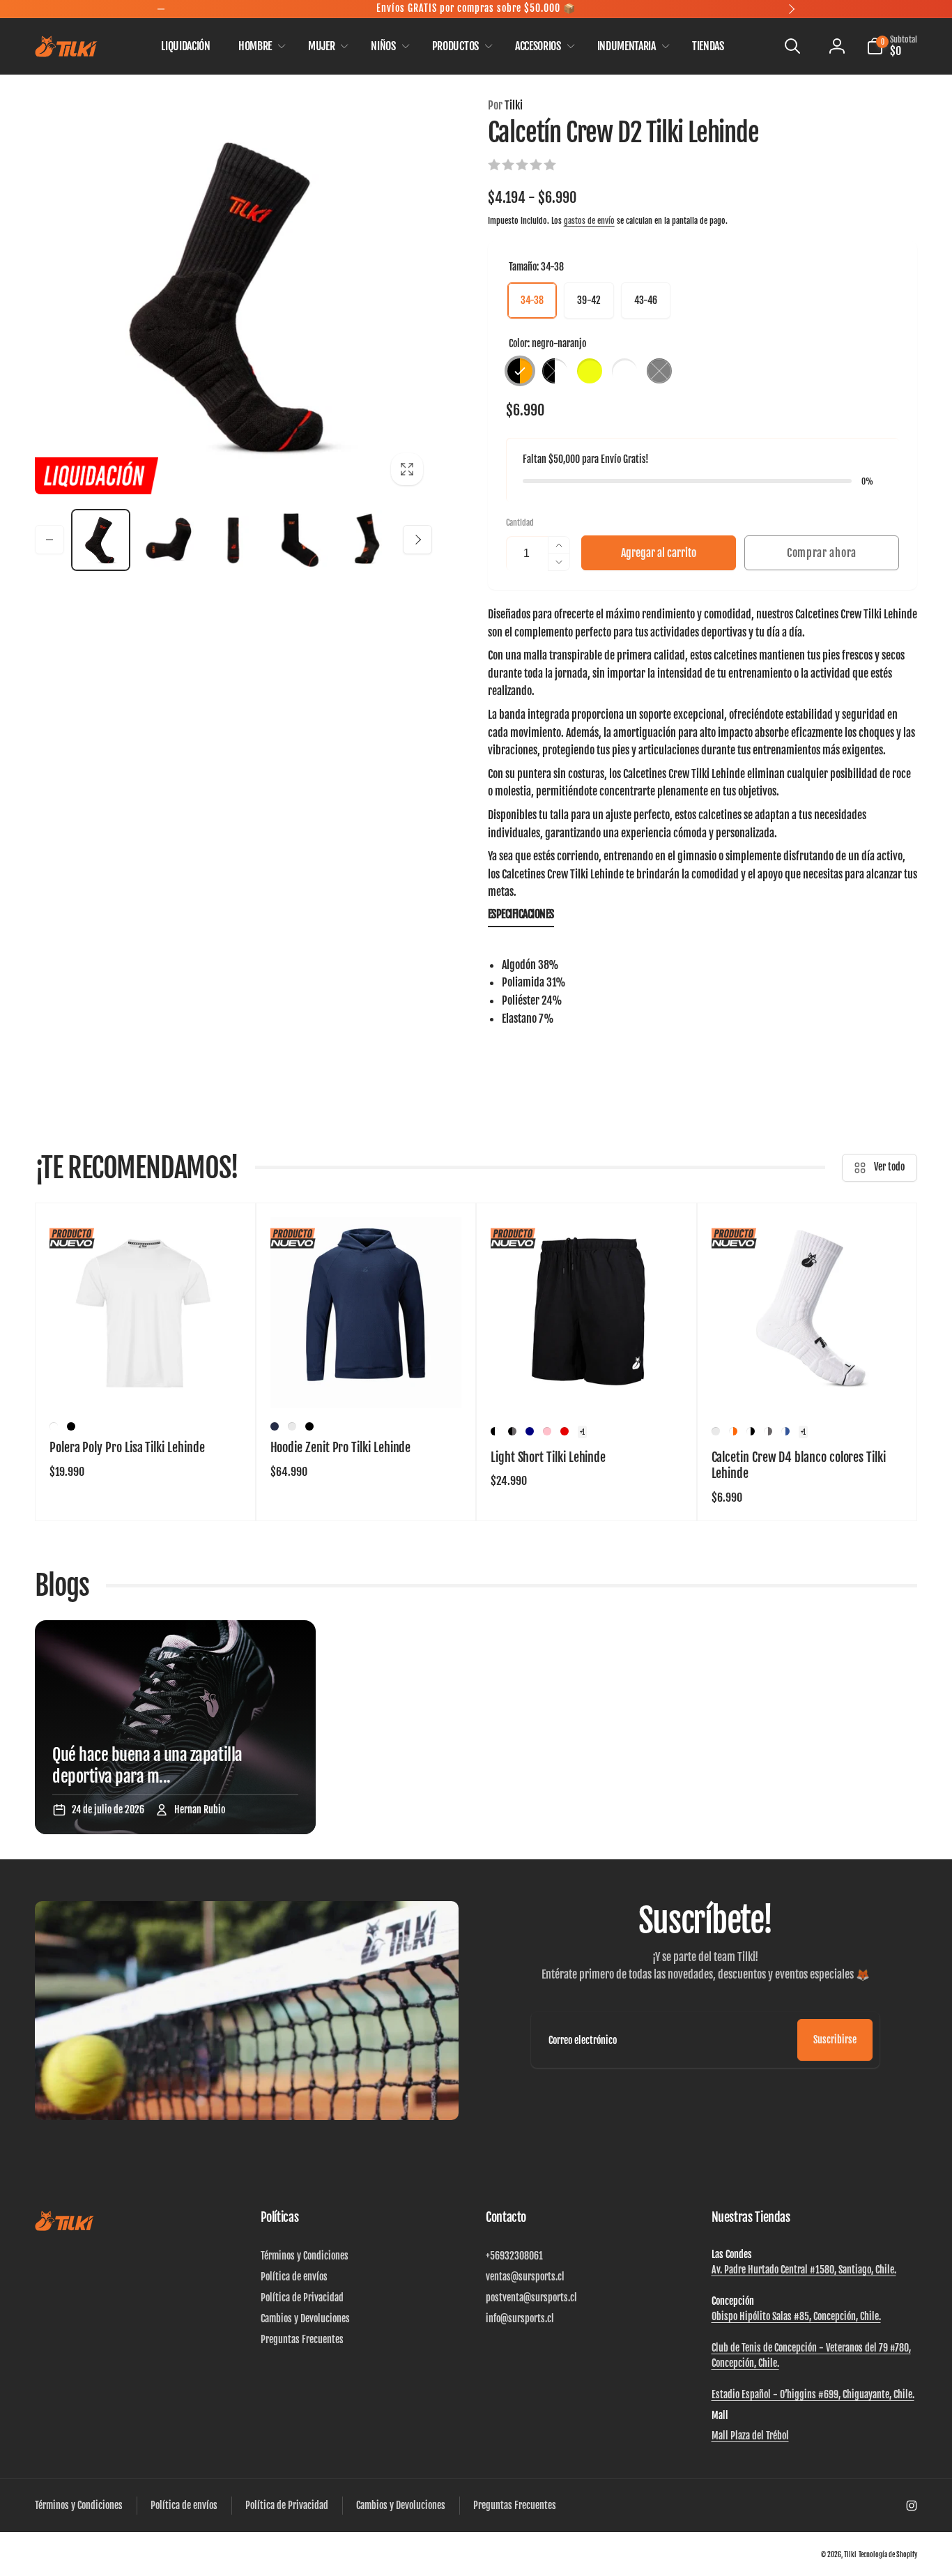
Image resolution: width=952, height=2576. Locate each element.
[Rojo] (565, 1431)
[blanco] (624, 371)
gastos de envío (589, 221)
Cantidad (520, 523)
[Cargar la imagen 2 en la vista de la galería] (167, 540)
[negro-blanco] (555, 371)
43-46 (646, 300)
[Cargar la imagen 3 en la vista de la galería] (233, 540)
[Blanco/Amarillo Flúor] (716, 1431)
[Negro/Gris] (512, 1431)
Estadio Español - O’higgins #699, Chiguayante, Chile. (813, 2394)
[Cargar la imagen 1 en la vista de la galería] (101, 540)
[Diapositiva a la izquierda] (49, 540)
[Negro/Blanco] (495, 1431)
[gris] (659, 371)
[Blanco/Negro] (751, 1431)
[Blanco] (54, 1426)
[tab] (521, 917)
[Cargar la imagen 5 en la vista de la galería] (366, 540)
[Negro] (71, 1426)
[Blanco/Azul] (785, 1431)
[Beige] (292, 1426)
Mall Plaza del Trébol (750, 2436)
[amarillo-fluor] (590, 371)
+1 (582, 1432)
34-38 (532, 300)
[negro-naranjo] (520, 371)
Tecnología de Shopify (888, 2554)
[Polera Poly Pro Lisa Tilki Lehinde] (146, 1382)
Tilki (505, 105)
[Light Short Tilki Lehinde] (587, 1382)
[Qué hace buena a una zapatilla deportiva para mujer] (175, 1727)
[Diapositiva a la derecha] (417, 540)
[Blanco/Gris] (768, 1431)
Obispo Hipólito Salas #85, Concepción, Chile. (796, 2316)
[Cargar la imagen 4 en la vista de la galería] (299, 540)
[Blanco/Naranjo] (733, 1431)
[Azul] (530, 1431)
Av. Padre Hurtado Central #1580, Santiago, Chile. (804, 2270)
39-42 (589, 300)
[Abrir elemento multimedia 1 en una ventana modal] (233, 296)
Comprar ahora (822, 553)
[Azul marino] (275, 1426)
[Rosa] (547, 1431)
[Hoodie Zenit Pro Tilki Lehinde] (367, 1382)
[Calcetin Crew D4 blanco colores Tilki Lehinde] (808, 1382)
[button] (259, 46)
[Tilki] (64, 2228)
